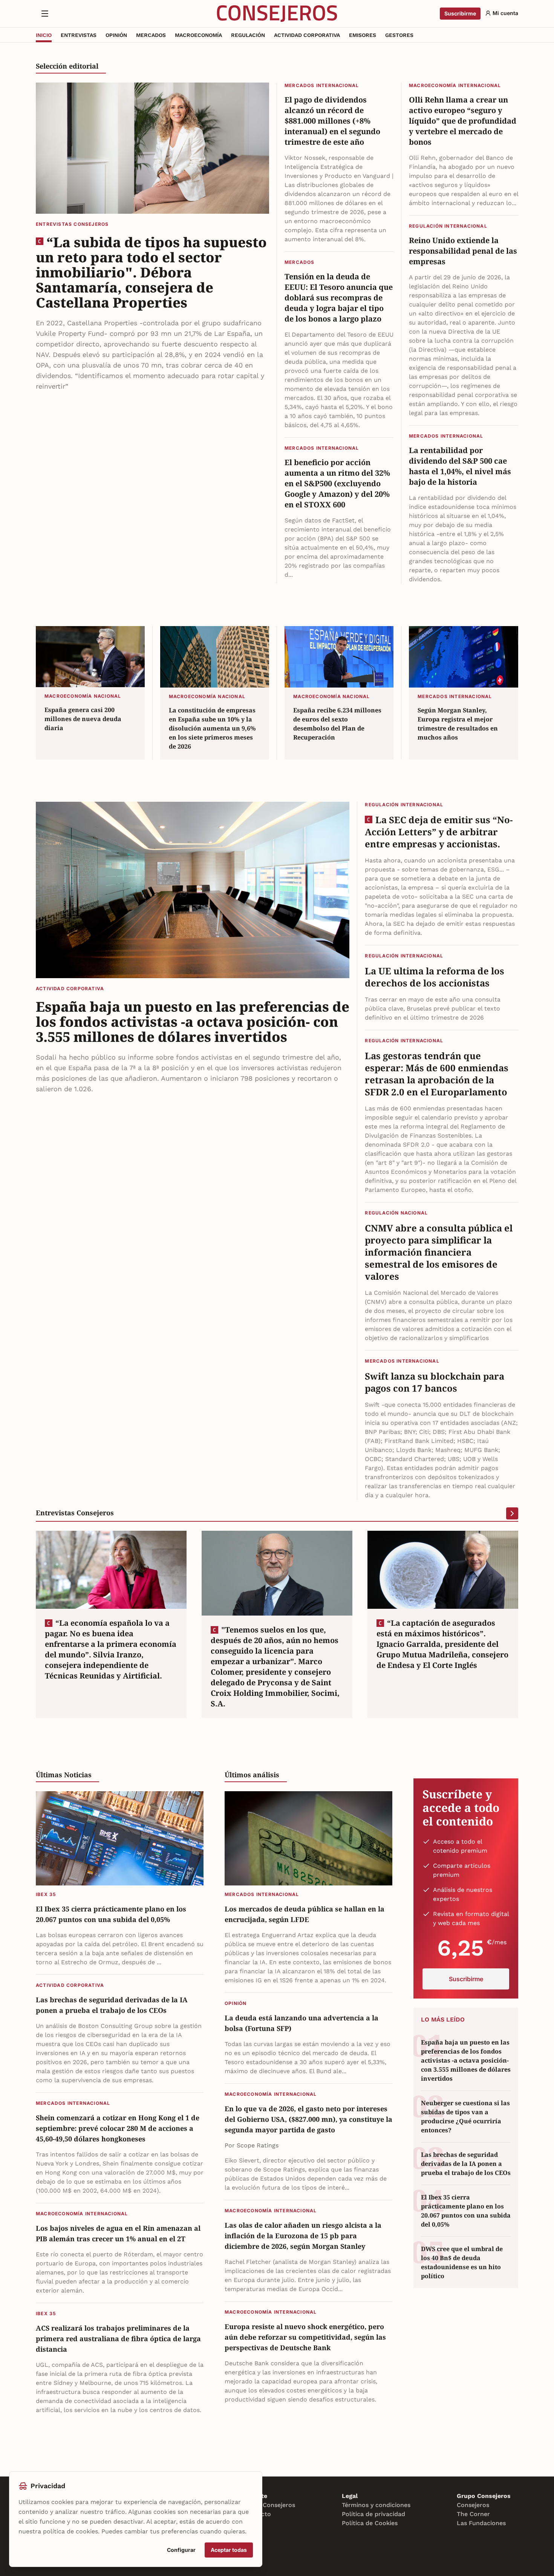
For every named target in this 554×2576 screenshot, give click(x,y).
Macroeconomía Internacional (455, 85)
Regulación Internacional (448, 226)
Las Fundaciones (481, 2523)
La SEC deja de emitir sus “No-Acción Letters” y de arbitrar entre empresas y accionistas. (439, 832)
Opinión (236, 2003)
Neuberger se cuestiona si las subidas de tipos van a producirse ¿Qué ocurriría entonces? (465, 2117)
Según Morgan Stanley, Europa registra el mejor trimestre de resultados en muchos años (458, 724)
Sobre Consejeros (269, 2505)
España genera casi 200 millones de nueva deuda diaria (83, 719)
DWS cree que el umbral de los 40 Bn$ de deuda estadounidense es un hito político (462, 2262)
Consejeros (473, 2505)
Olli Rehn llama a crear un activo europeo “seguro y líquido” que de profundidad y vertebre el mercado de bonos (463, 121)
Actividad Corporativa (70, 989)
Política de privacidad (373, 2514)
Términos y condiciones (376, 2505)
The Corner (473, 2514)
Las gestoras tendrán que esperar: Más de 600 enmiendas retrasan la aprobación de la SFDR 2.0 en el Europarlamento (437, 1074)
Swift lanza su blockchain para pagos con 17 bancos (435, 1382)
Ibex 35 (46, 1894)
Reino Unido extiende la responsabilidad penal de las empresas (463, 251)
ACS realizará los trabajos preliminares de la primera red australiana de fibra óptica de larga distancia (118, 2339)
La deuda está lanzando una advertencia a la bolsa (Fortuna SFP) (301, 2023)
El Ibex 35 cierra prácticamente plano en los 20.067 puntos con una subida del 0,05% (111, 1914)
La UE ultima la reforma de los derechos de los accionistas (435, 977)
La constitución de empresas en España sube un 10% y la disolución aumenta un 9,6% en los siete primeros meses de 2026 (212, 728)
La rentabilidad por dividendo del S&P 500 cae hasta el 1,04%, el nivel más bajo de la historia (460, 466)
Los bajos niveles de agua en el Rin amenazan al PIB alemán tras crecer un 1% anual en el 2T (118, 2233)
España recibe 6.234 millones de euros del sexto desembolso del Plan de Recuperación (337, 724)
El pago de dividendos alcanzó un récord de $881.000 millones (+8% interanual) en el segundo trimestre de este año (332, 121)
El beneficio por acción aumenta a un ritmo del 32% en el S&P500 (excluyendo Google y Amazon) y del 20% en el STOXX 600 (337, 483)
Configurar (181, 2550)
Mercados (300, 262)
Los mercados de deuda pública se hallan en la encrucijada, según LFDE (305, 1914)
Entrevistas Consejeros (72, 224)
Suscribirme (460, 13)
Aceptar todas (229, 2550)
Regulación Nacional (396, 1213)
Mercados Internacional (322, 85)
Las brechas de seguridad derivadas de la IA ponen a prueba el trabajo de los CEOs (112, 2005)
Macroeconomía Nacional (83, 696)
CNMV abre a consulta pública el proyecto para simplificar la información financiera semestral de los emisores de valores (439, 1252)
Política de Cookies (370, 2523)
